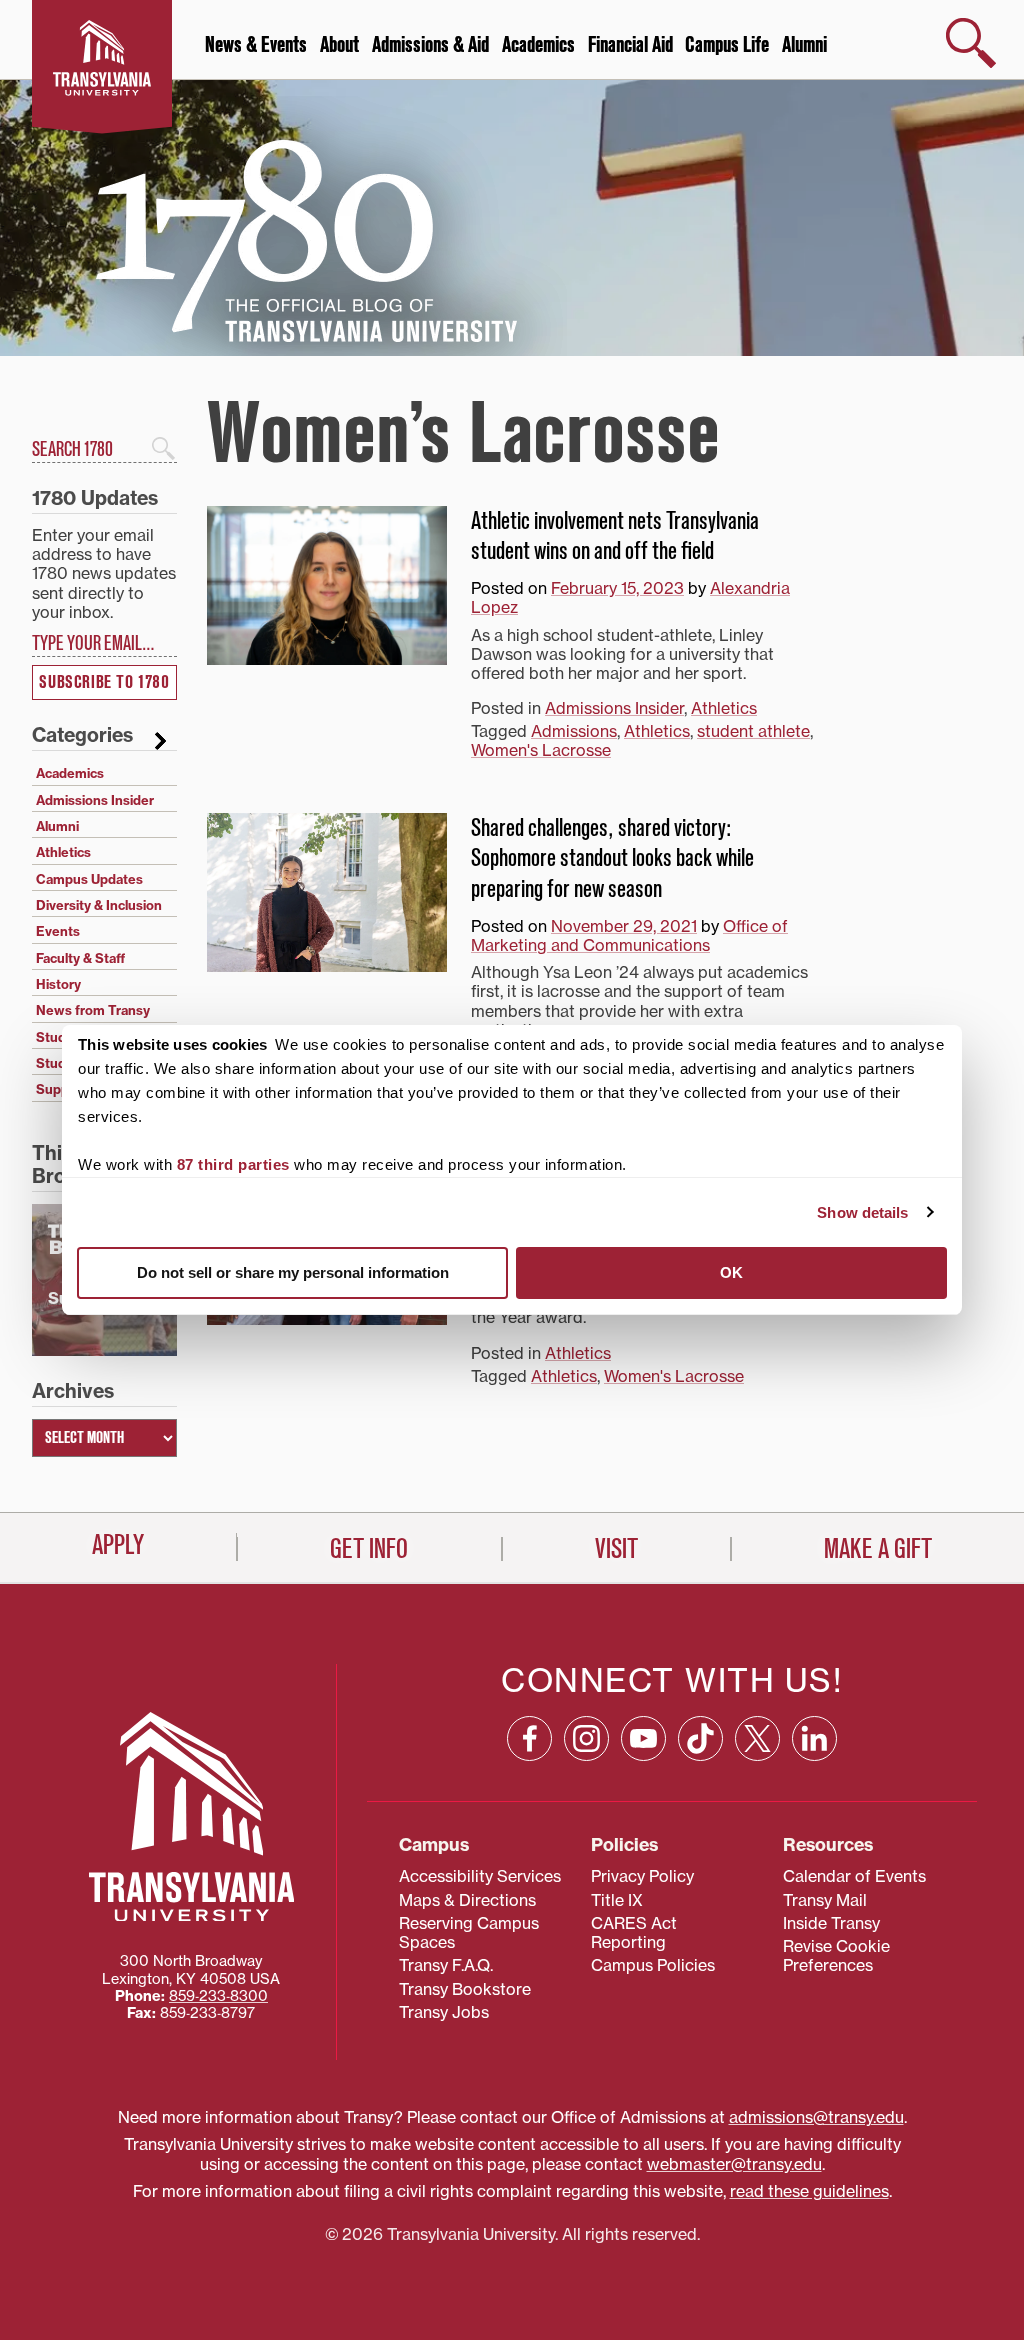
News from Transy (93, 1010)
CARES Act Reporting (634, 1932)
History (58, 984)
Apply (118, 1545)
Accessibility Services (480, 1876)
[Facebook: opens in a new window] (529, 1738)
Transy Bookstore (465, 1989)
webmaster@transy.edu (734, 2164)
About (339, 45)
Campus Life (727, 45)
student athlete (753, 731)
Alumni (804, 45)
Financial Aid (630, 45)
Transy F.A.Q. (446, 1965)
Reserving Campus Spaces (469, 1932)
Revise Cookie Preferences (836, 1955)
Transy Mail (825, 1900)
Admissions (574, 731)
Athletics (724, 708)
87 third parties (233, 1164)
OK (731, 1272)
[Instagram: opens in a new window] (586, 1738)
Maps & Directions (467, 1900)
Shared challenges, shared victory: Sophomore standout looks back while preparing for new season (612, 858)
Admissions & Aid (430, 45)
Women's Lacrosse (541, 750)
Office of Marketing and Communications (629, 935)
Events (58, 931)
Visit (616, 1549)
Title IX (617, 1900)
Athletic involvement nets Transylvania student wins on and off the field (615, 536)
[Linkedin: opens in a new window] (814, 1738)
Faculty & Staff (80, 958)
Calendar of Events (854, 1876)
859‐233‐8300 (218, 1996)
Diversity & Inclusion (99, 905)
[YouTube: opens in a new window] (643, 1738)
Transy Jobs (444, 2012)
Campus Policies (653, 1965)
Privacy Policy (642, 1876)
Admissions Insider (614, 708)
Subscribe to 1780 (104, 682)
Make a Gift (878, 1549)
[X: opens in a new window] (757, 1738)
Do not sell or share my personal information (293, 1272)
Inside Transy (831, 1923)
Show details (862, 1212)
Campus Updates (89, 879)
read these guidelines (809, 2191)
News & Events (256, 45)
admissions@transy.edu (816, 2117)
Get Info (369, 1549)
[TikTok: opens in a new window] (700, 1738)
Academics (538, 45)
